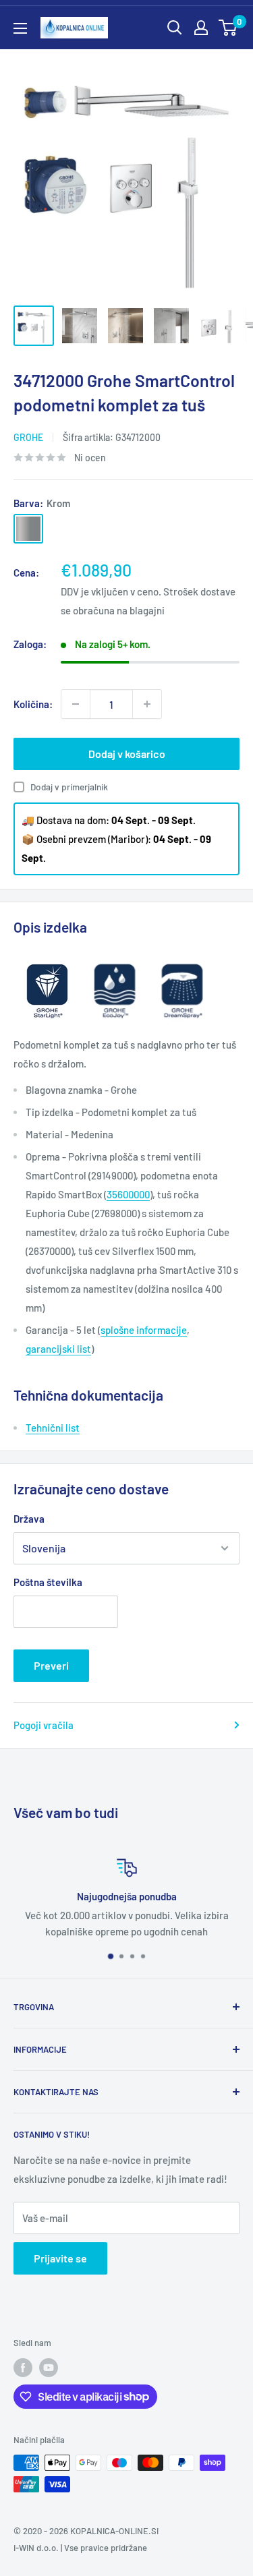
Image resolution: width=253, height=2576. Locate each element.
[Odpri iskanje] (175, 28)
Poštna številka (48, 1582)
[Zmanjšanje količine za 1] (76, 704)
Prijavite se (60, 2258)
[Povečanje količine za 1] (147, 704)
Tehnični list (53, 1428)
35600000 (128, 1194)
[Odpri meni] (20, 28)
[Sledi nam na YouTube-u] (49, 2368)
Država (29, 1519)
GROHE (28, 437)
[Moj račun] (201, 28)
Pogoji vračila (44, 1725)
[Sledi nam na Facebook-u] (23, 2368)
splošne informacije (144, 1330)
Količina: (33, 704)
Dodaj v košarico (127, 754)
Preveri (51, 1665)
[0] (228, 28)
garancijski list (58, 1349)
